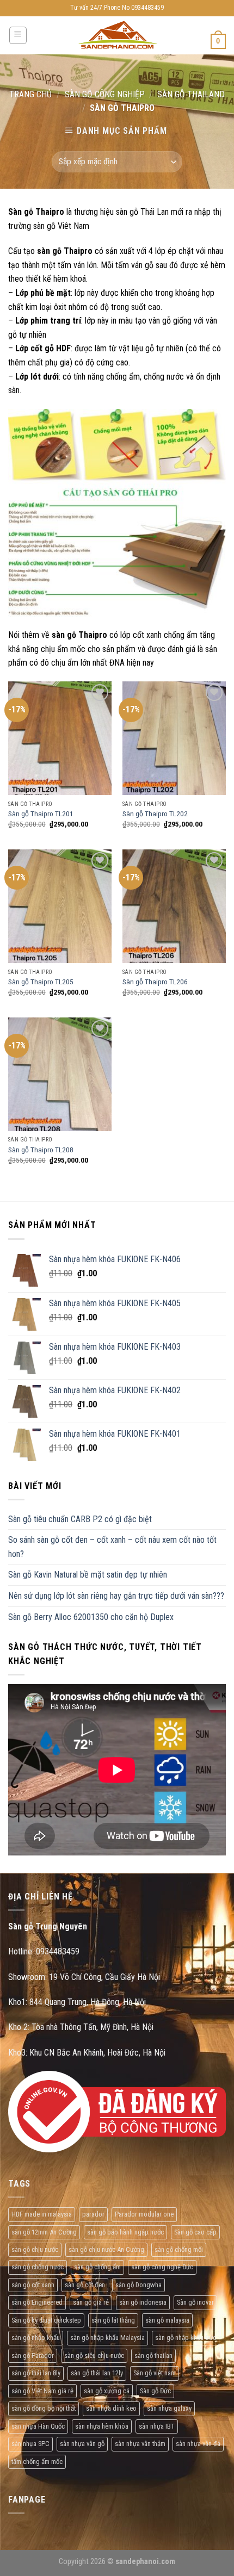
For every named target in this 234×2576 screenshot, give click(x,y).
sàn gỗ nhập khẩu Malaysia (107, 2338)
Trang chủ (30, 94)
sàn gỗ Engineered (37, 2302)
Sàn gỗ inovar (195, 2302)
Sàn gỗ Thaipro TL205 (41, 982)
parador (93, 2214)
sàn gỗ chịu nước (35, 2249)
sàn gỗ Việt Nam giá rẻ (42, 2391)
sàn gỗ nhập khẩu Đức (186, 2338)
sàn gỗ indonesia (143, 2302)
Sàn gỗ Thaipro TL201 (41, 814)
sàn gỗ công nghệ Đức (162, 2267)
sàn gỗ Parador (33, 2355)
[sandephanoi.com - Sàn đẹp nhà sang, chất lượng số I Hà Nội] (117, 36)
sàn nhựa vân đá (198, 2444)
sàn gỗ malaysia (167, 2320)
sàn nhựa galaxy (169, 2408)
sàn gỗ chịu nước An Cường (106, 2249)
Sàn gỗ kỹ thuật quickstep (46, 2320)
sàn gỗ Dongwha (138, 2285)
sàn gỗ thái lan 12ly (97, 2373)
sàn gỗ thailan (153, 2355)
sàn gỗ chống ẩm (97, 2267)
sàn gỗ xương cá (107, 2391)
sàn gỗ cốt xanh (33, 2285)
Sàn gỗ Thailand (191, 94)
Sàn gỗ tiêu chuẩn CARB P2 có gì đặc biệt (80, 1519)
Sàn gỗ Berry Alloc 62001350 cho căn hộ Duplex (91, 1617)
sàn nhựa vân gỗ (82, 2444)
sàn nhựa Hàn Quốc (38, 2426)
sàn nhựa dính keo (111, 2408)
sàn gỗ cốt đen (85, 2285)
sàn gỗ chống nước (38, 2267)
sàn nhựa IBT (157, 2426)
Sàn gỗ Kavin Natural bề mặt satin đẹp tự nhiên (88, 1575)
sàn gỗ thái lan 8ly (36, 2373)
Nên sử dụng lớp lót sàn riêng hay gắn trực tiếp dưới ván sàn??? (116, 1596)
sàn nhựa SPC (30, 2444)
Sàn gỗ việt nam (155, 2373)
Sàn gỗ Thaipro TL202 (155, 814)
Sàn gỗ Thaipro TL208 (41, 1150)
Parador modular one (144, 2214)
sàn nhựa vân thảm (140, 2444)
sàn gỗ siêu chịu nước (94, 2355)
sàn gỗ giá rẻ (91, 2302)
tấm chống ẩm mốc (37, 2462)
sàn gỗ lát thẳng (113, 2320)
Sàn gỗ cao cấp (195, 2232)
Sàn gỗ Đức (155, 2391)
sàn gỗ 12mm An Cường (44, 2232)
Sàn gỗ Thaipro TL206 (155, 982)
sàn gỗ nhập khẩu (36, 2338)
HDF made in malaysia (42, 2214)
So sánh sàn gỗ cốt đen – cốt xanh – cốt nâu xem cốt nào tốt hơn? (112, 1547)
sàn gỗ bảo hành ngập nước (125, 2232)
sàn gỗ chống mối (179, 2249)
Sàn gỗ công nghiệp (105, 94)
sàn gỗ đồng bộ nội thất (44, 2408)
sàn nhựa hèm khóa (102, 2426)
